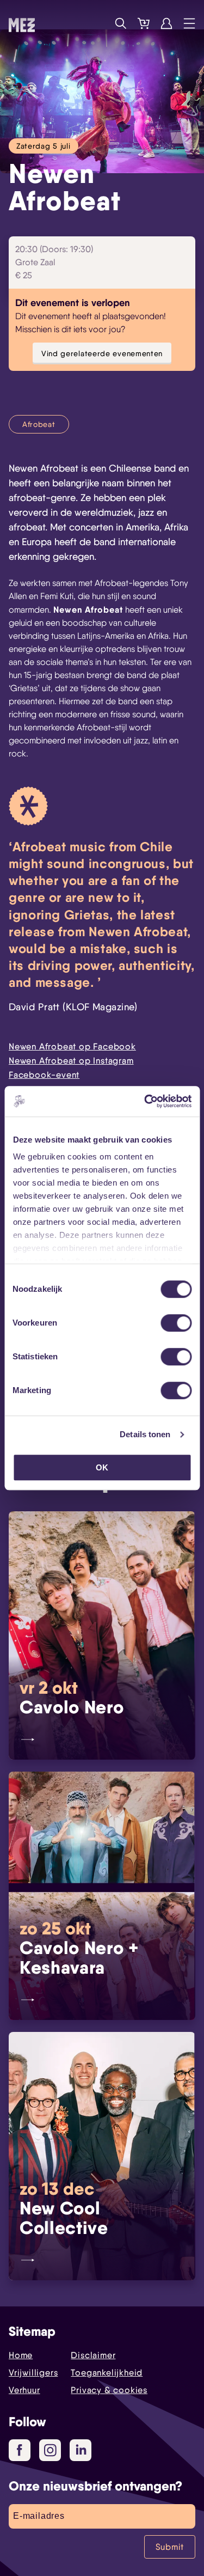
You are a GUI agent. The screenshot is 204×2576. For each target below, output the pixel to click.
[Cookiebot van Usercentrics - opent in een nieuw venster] (145, 1101)
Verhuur (24, 2390)
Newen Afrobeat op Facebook (72, 1046)
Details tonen (145, 1434)
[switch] (176, 1323)
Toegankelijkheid (107, 2373)
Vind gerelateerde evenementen (102, 353)
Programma (98, 23)
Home (21, 2355)
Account (166, 23)
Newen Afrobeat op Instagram (71, 1061)
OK (102, 1467)
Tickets (144, 23)
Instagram (50, 2450)
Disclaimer (93, 2355)
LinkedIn (81, 2450)
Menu (189, 23)
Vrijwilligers (33, 2373)
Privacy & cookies (109, 2390)
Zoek (121, 23)
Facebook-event (44, 1075)
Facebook (20, 2450)
